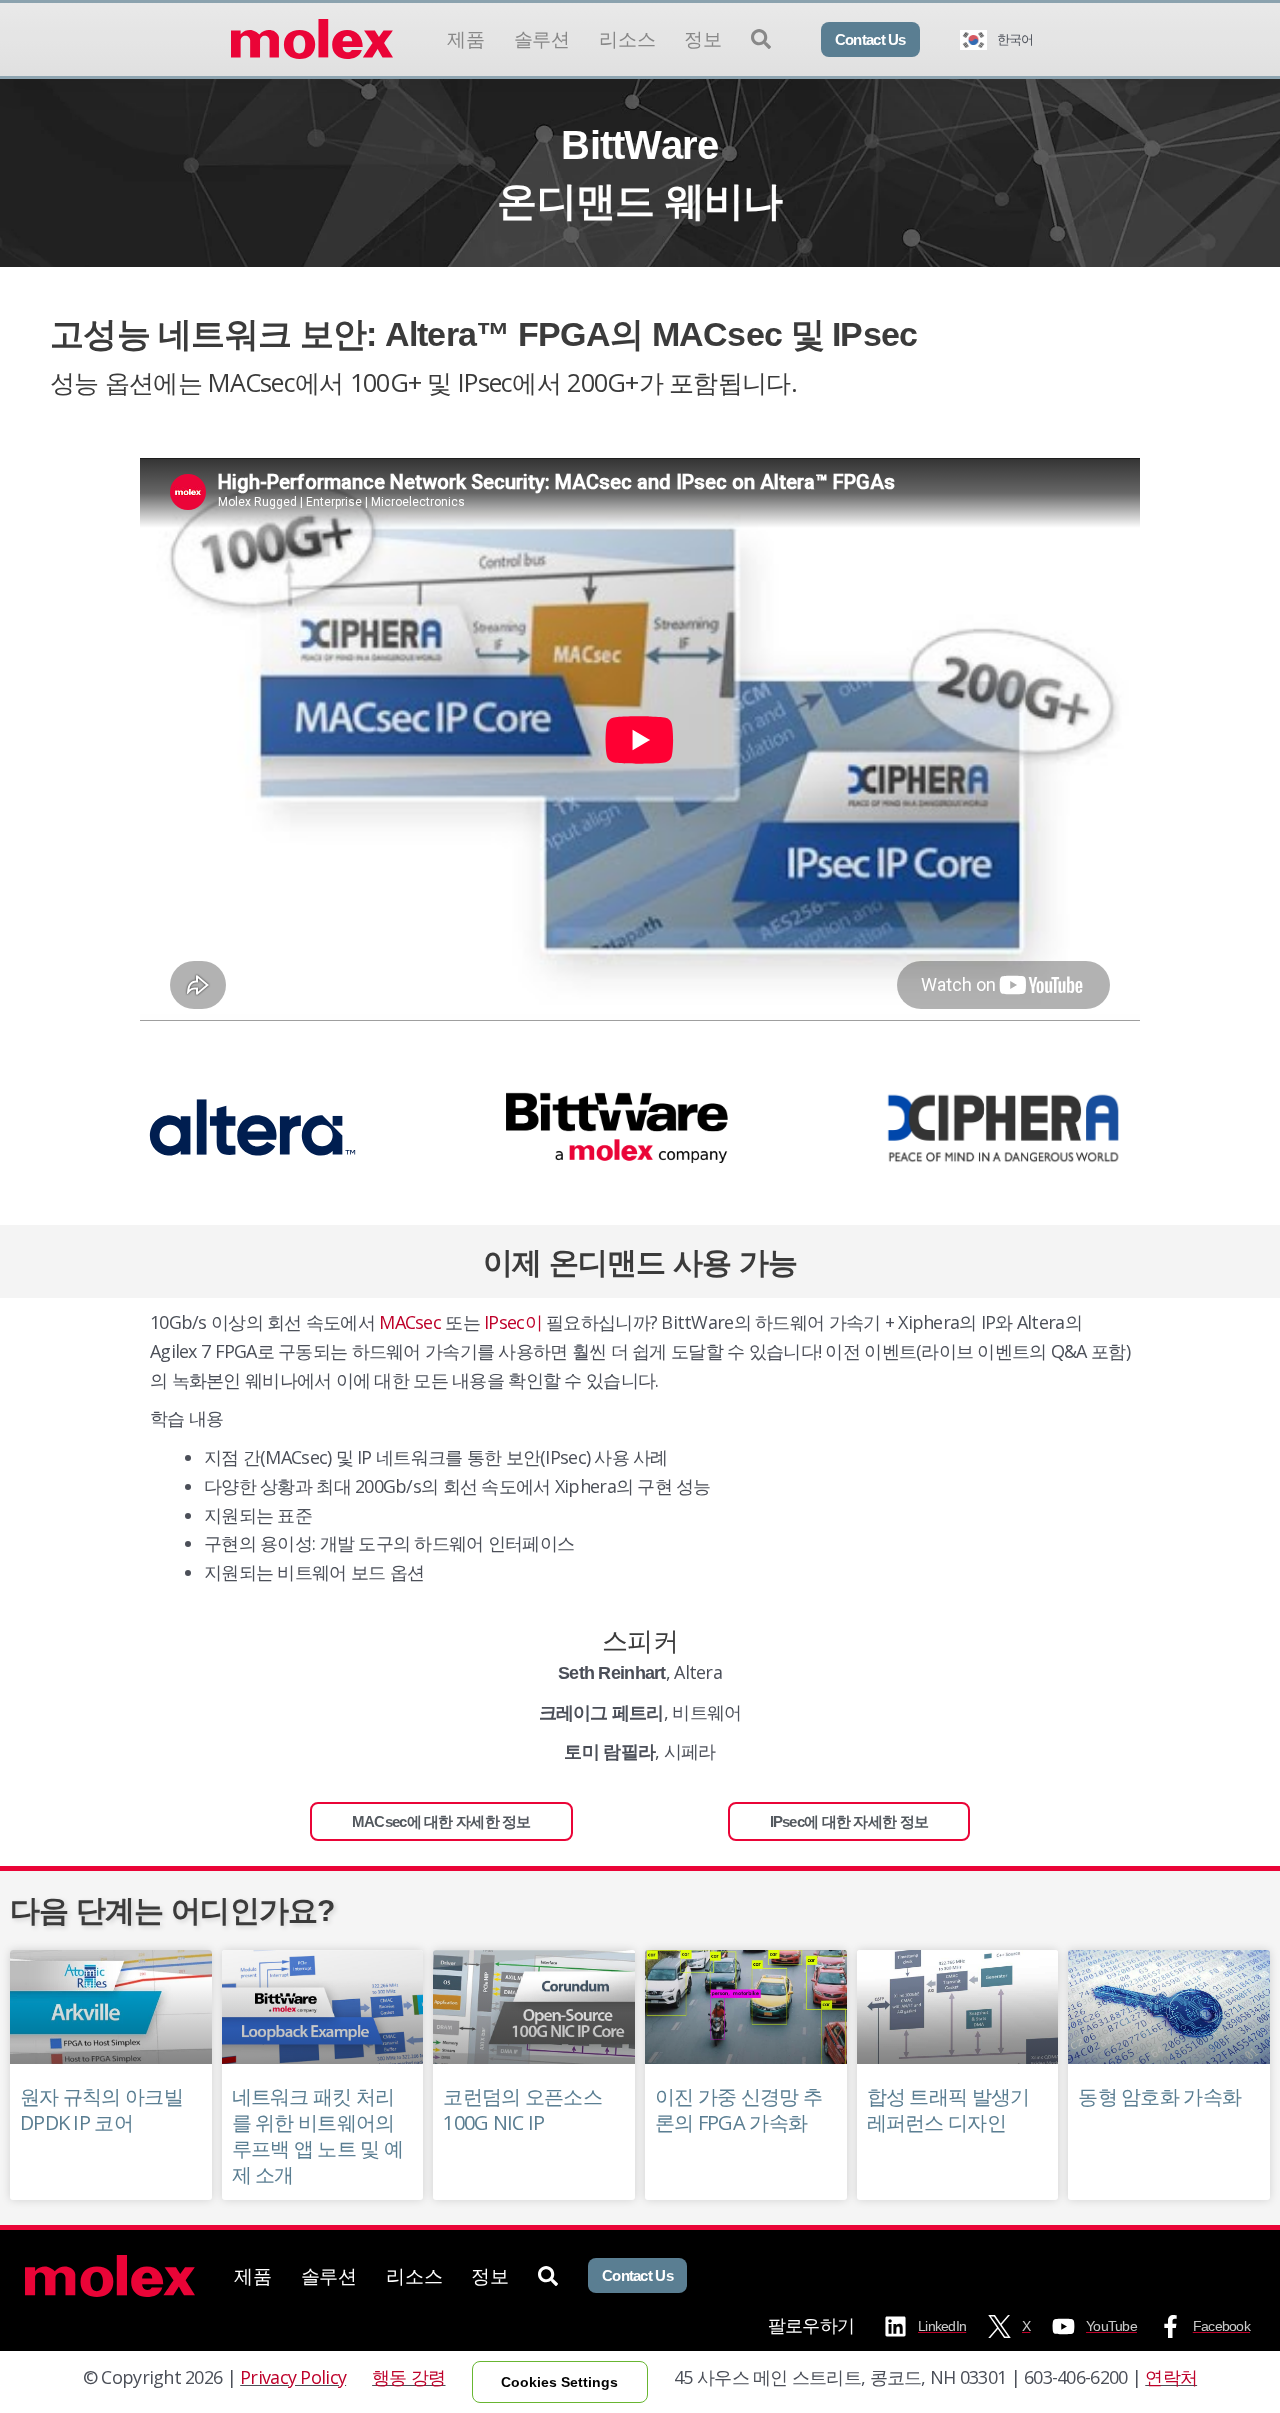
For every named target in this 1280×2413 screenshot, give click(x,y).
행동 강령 (408, 2377)
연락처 (1171, 2377)
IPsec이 (513, 1322)
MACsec (410, 1322)
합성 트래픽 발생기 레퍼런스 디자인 (948, 2109)
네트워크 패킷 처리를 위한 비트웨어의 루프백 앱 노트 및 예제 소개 (317, 2135)
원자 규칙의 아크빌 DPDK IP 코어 (101, 2109)
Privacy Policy (293, 2377)
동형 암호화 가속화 (1159, 2096)
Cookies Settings (559, 2382)
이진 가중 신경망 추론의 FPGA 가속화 (738, 2109)
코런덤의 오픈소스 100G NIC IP (522, 2109)
